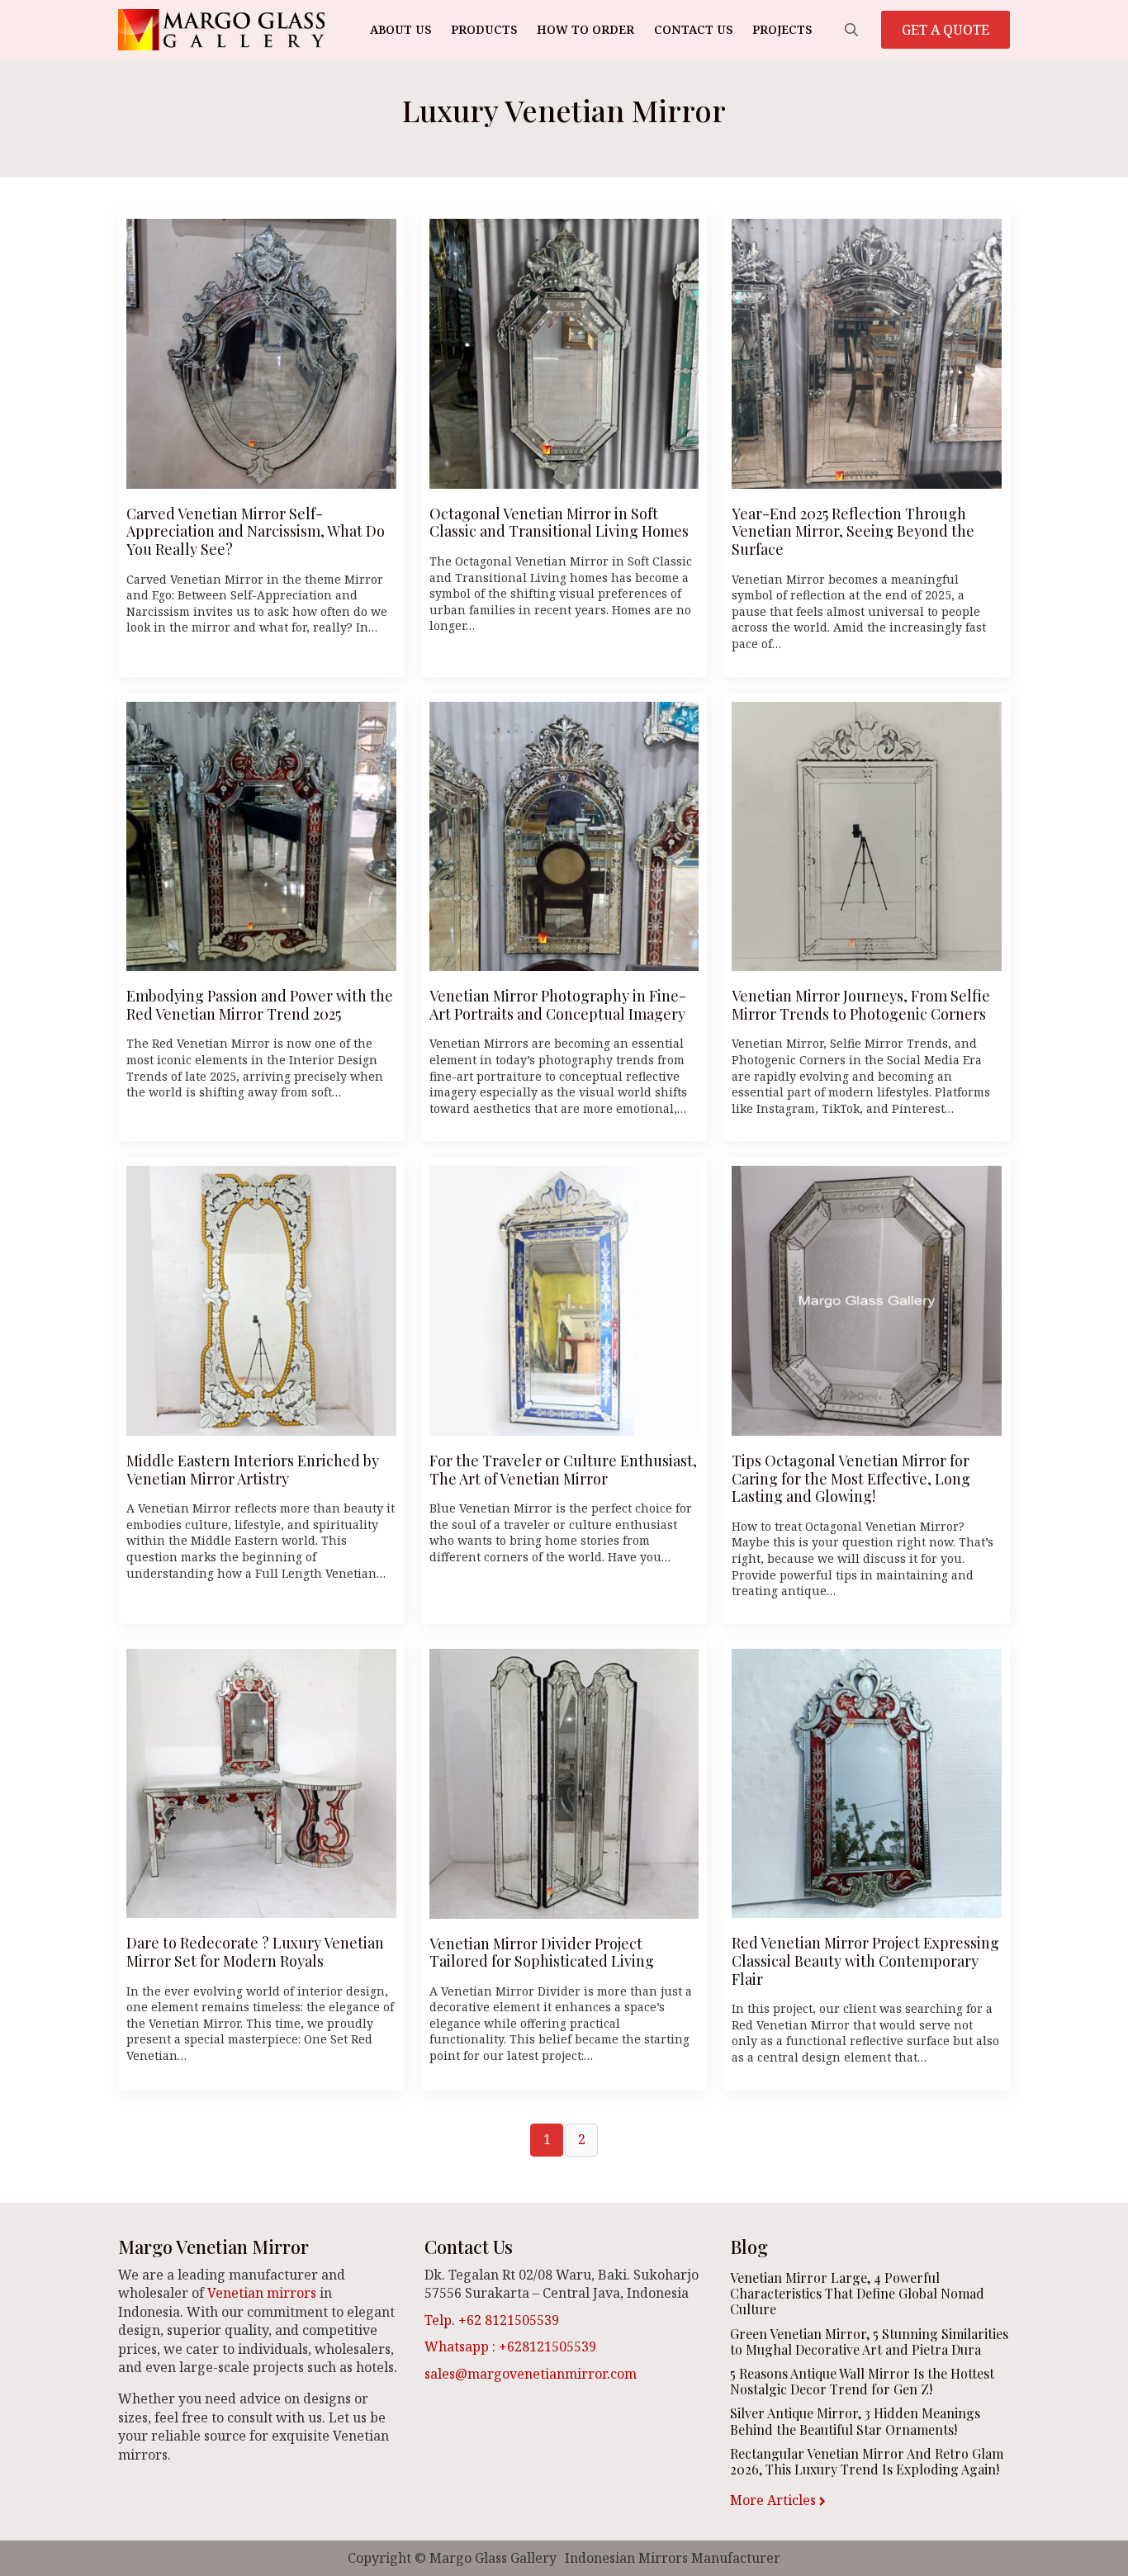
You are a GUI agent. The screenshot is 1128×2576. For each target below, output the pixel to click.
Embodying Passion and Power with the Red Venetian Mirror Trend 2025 (260, 1005)
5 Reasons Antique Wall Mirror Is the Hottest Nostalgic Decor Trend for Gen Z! (862, 2381)
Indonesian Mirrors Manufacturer (673, 2558)
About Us (400, 29)
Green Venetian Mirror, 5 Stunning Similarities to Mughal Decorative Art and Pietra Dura (869, 2342)
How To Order (585, 29)
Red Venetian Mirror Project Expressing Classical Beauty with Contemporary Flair (865, 1961)
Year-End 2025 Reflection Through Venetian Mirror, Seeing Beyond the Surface (853, 532)
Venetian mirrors (262, 2293)
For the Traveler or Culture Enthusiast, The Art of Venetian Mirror (563, 1470)
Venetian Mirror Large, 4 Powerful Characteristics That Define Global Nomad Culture (857, 2294)
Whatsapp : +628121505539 (510, 2346)
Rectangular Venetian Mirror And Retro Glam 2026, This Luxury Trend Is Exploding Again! (867, 2461)
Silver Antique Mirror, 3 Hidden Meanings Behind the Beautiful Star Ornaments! (855, 2421)
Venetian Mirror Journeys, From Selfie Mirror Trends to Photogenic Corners (861, 1005)
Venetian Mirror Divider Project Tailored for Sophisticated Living (542, 1953)
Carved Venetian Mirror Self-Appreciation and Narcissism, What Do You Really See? (256, 532)
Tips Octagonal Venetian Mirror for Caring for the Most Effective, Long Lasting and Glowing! (851, 1479)
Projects (782, 29)
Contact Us (693, 29)
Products (484, 29)
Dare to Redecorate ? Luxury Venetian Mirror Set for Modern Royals (255, 1952)
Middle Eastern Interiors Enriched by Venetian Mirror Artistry (253, 1470)
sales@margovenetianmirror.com (531, 2374)
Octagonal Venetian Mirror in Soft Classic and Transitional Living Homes (559, 523)
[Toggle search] (851, 30)
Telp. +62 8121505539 (492, 2320)
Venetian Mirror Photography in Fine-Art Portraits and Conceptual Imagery (558, 1005)
